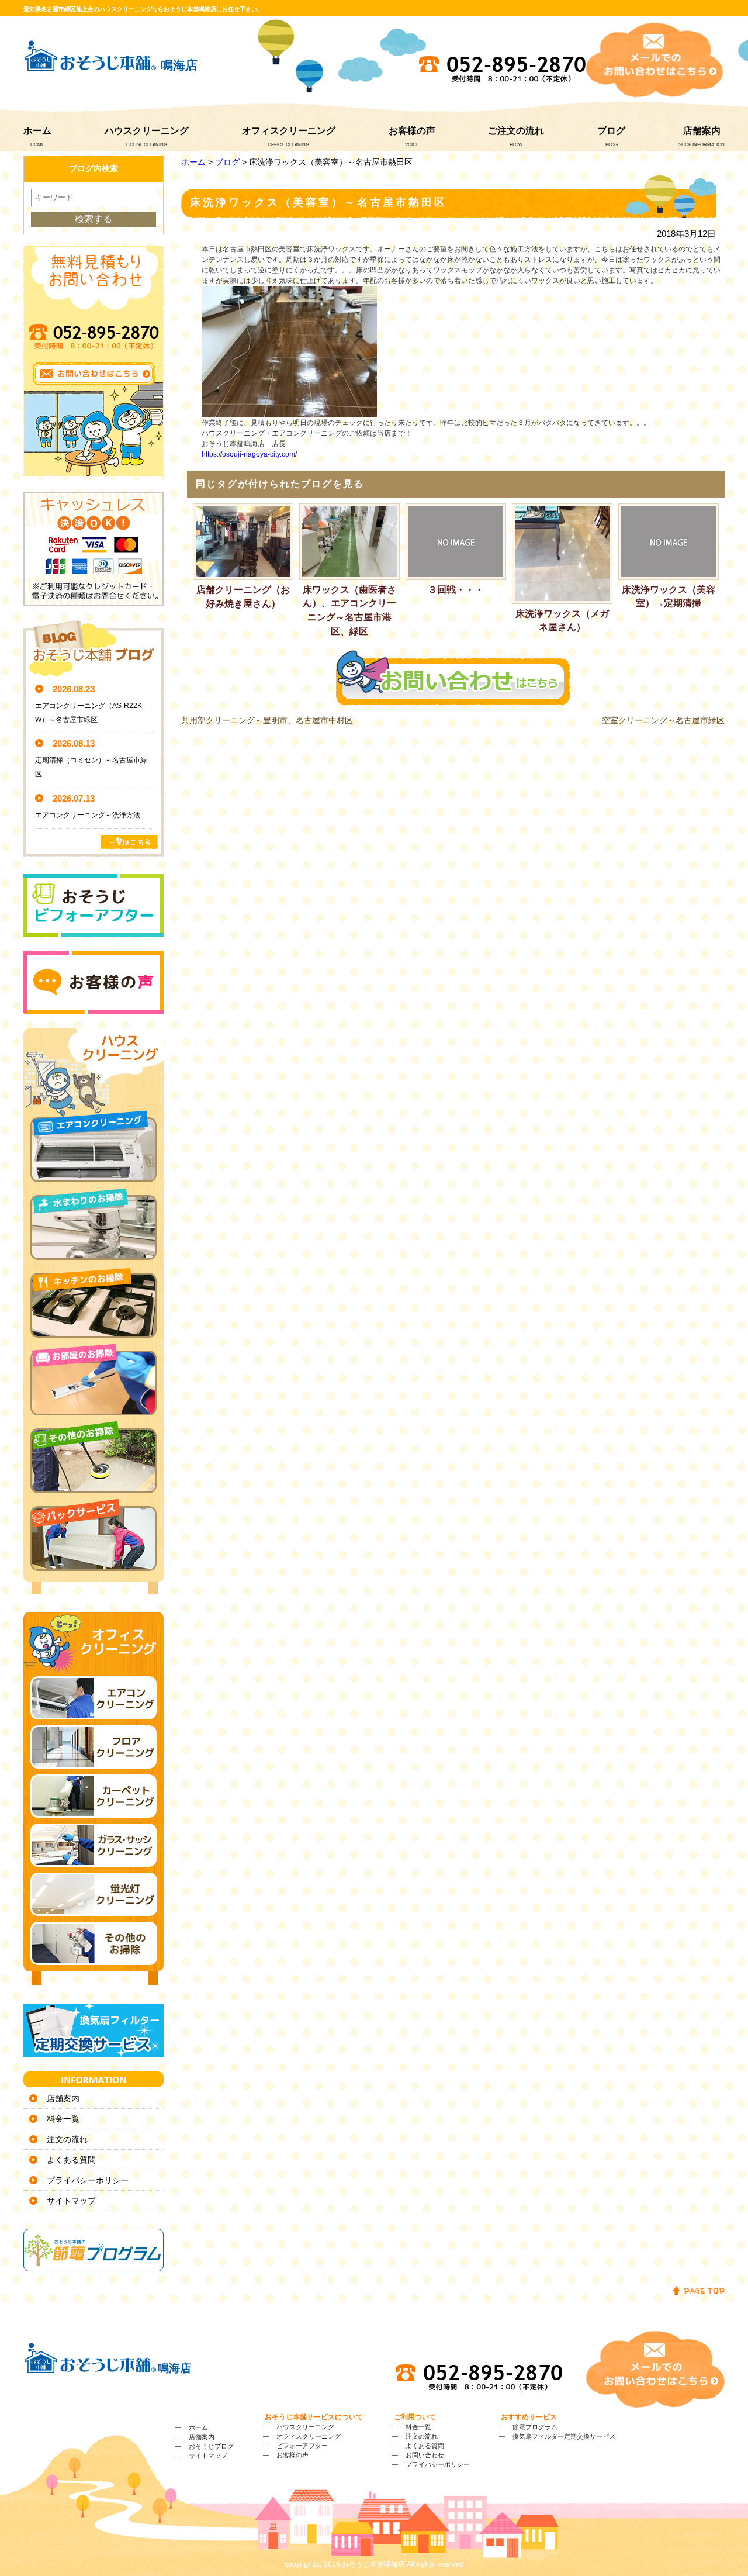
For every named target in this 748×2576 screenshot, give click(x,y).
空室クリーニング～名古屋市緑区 (663, 720)
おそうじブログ (211, 2446)
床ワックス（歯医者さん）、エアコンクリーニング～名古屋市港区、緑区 (349, 610)
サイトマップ (71, 2201)
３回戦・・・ (456, 590)
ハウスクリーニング (147, 131)
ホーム (37, 131)
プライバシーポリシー (88, 2180)
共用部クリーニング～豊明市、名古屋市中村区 (267, 720)
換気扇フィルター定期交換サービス (564, 2436)
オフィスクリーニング (289, 131)
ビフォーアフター (302, 2446)
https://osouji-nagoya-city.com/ (249, 454)
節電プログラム (535, 2427)
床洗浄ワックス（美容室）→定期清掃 (669, 597)
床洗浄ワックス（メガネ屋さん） (562, 621)
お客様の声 (412, 131)
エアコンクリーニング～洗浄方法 (88, 815)
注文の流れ (67, 2139)
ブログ (611, 131)
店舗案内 (702, 131)
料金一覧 (63, 2119)
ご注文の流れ (516, 131)
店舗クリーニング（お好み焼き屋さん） (243, 597)
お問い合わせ (425, 2455)
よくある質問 (71, 2160)
